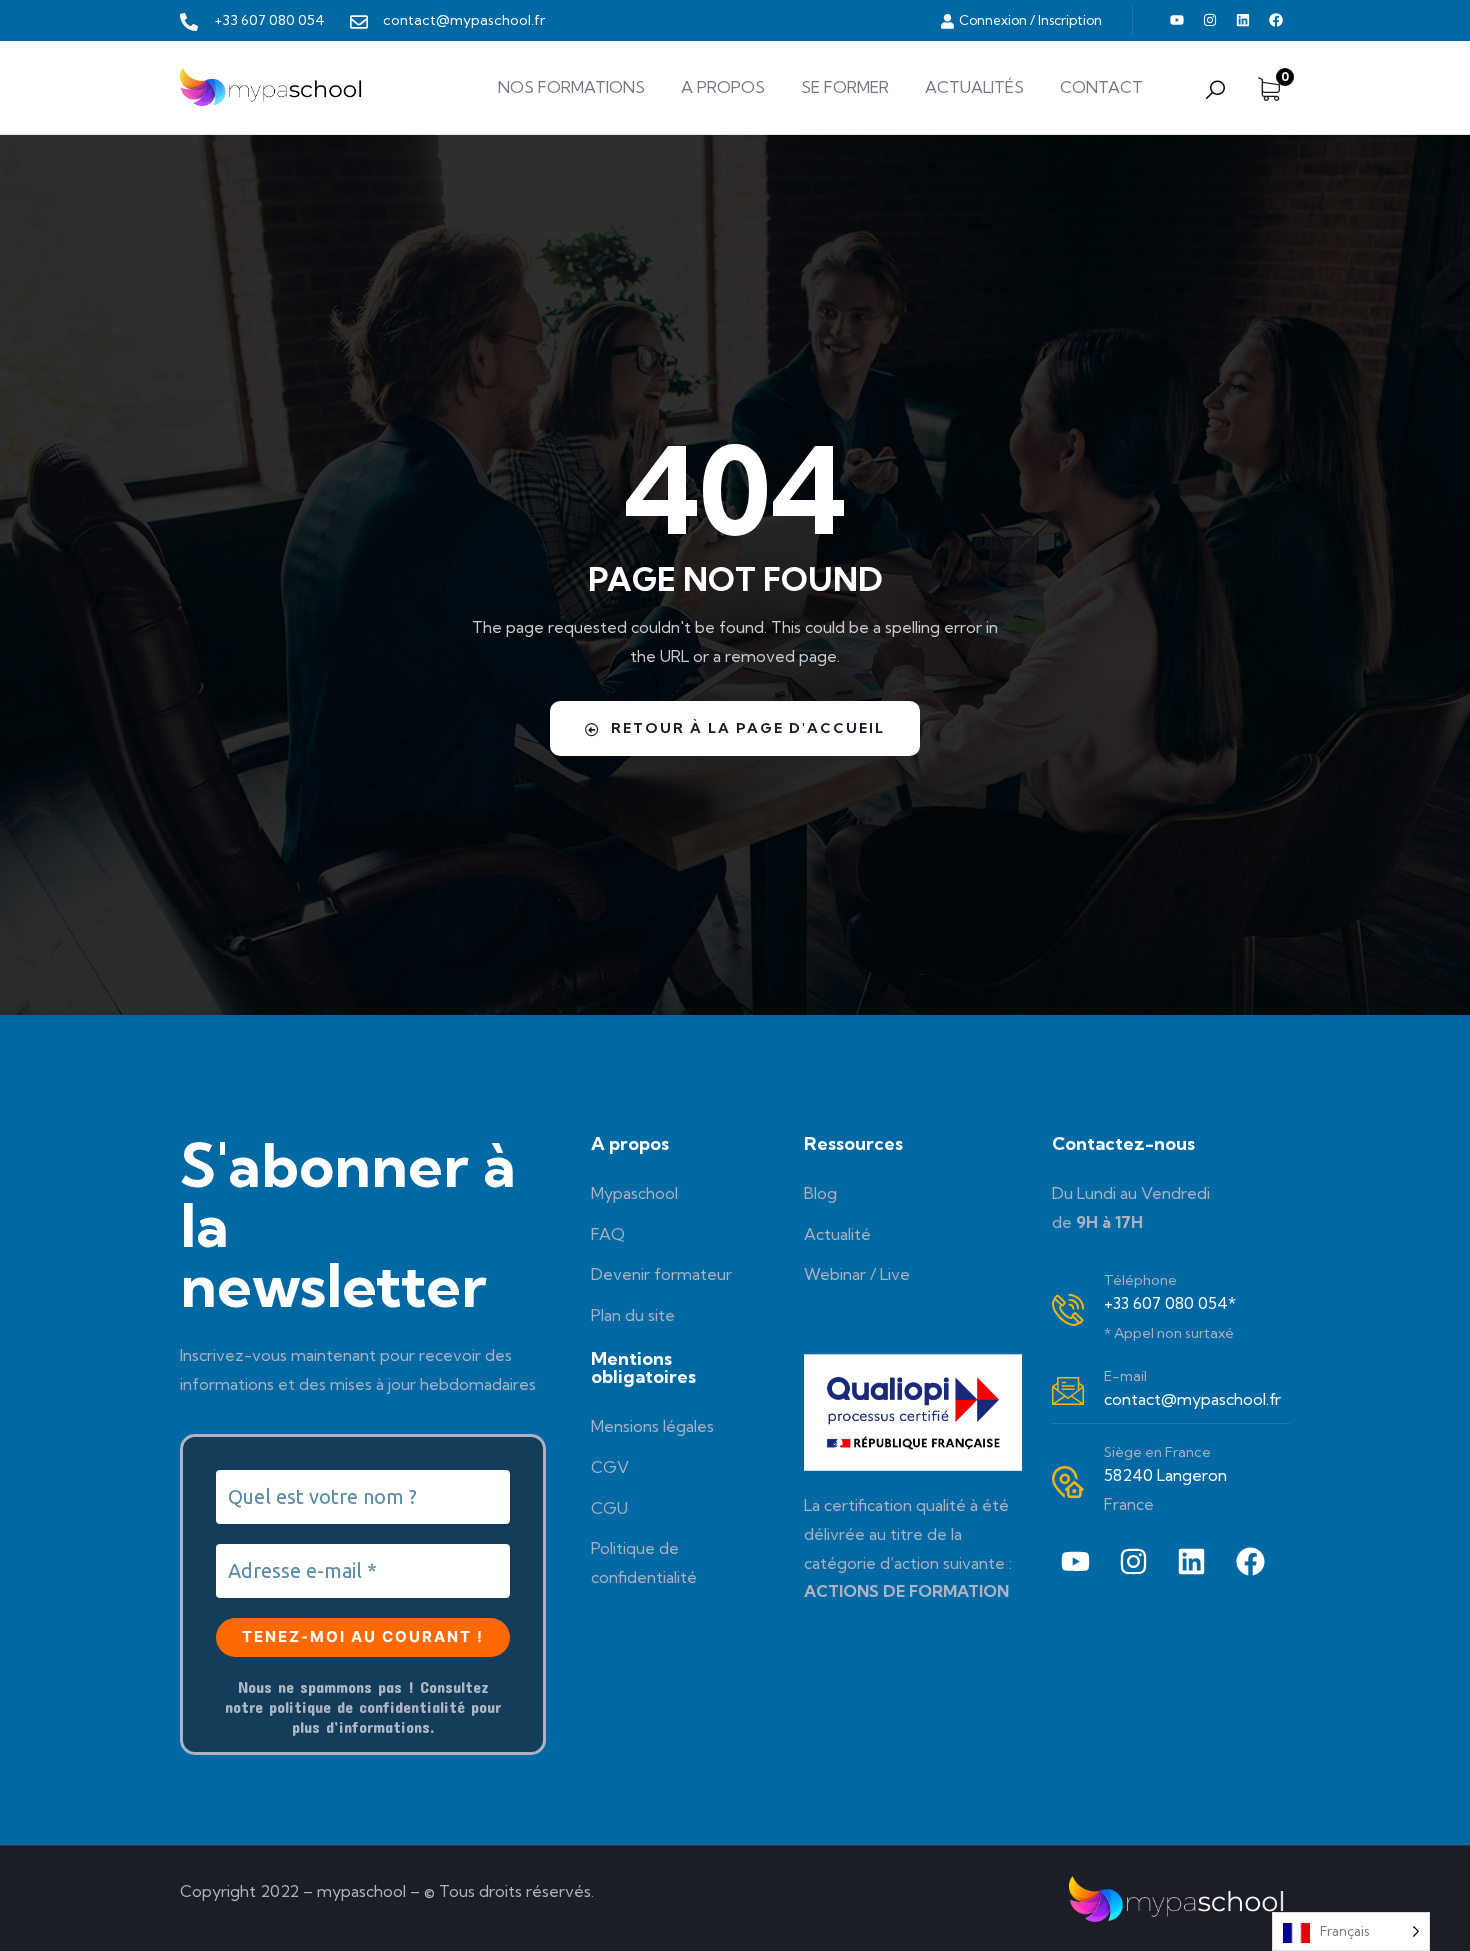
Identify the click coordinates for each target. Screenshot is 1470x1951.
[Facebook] (1276, 20)
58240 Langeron (1165, 1475)
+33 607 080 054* (1170, 1303)
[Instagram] (1210, 20)
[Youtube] (1177, 20)
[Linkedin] (1243, 20)
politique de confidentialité (367, 1706)
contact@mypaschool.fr (1192, 1399)
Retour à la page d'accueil (748, 728)
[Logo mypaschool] (273, 87)
